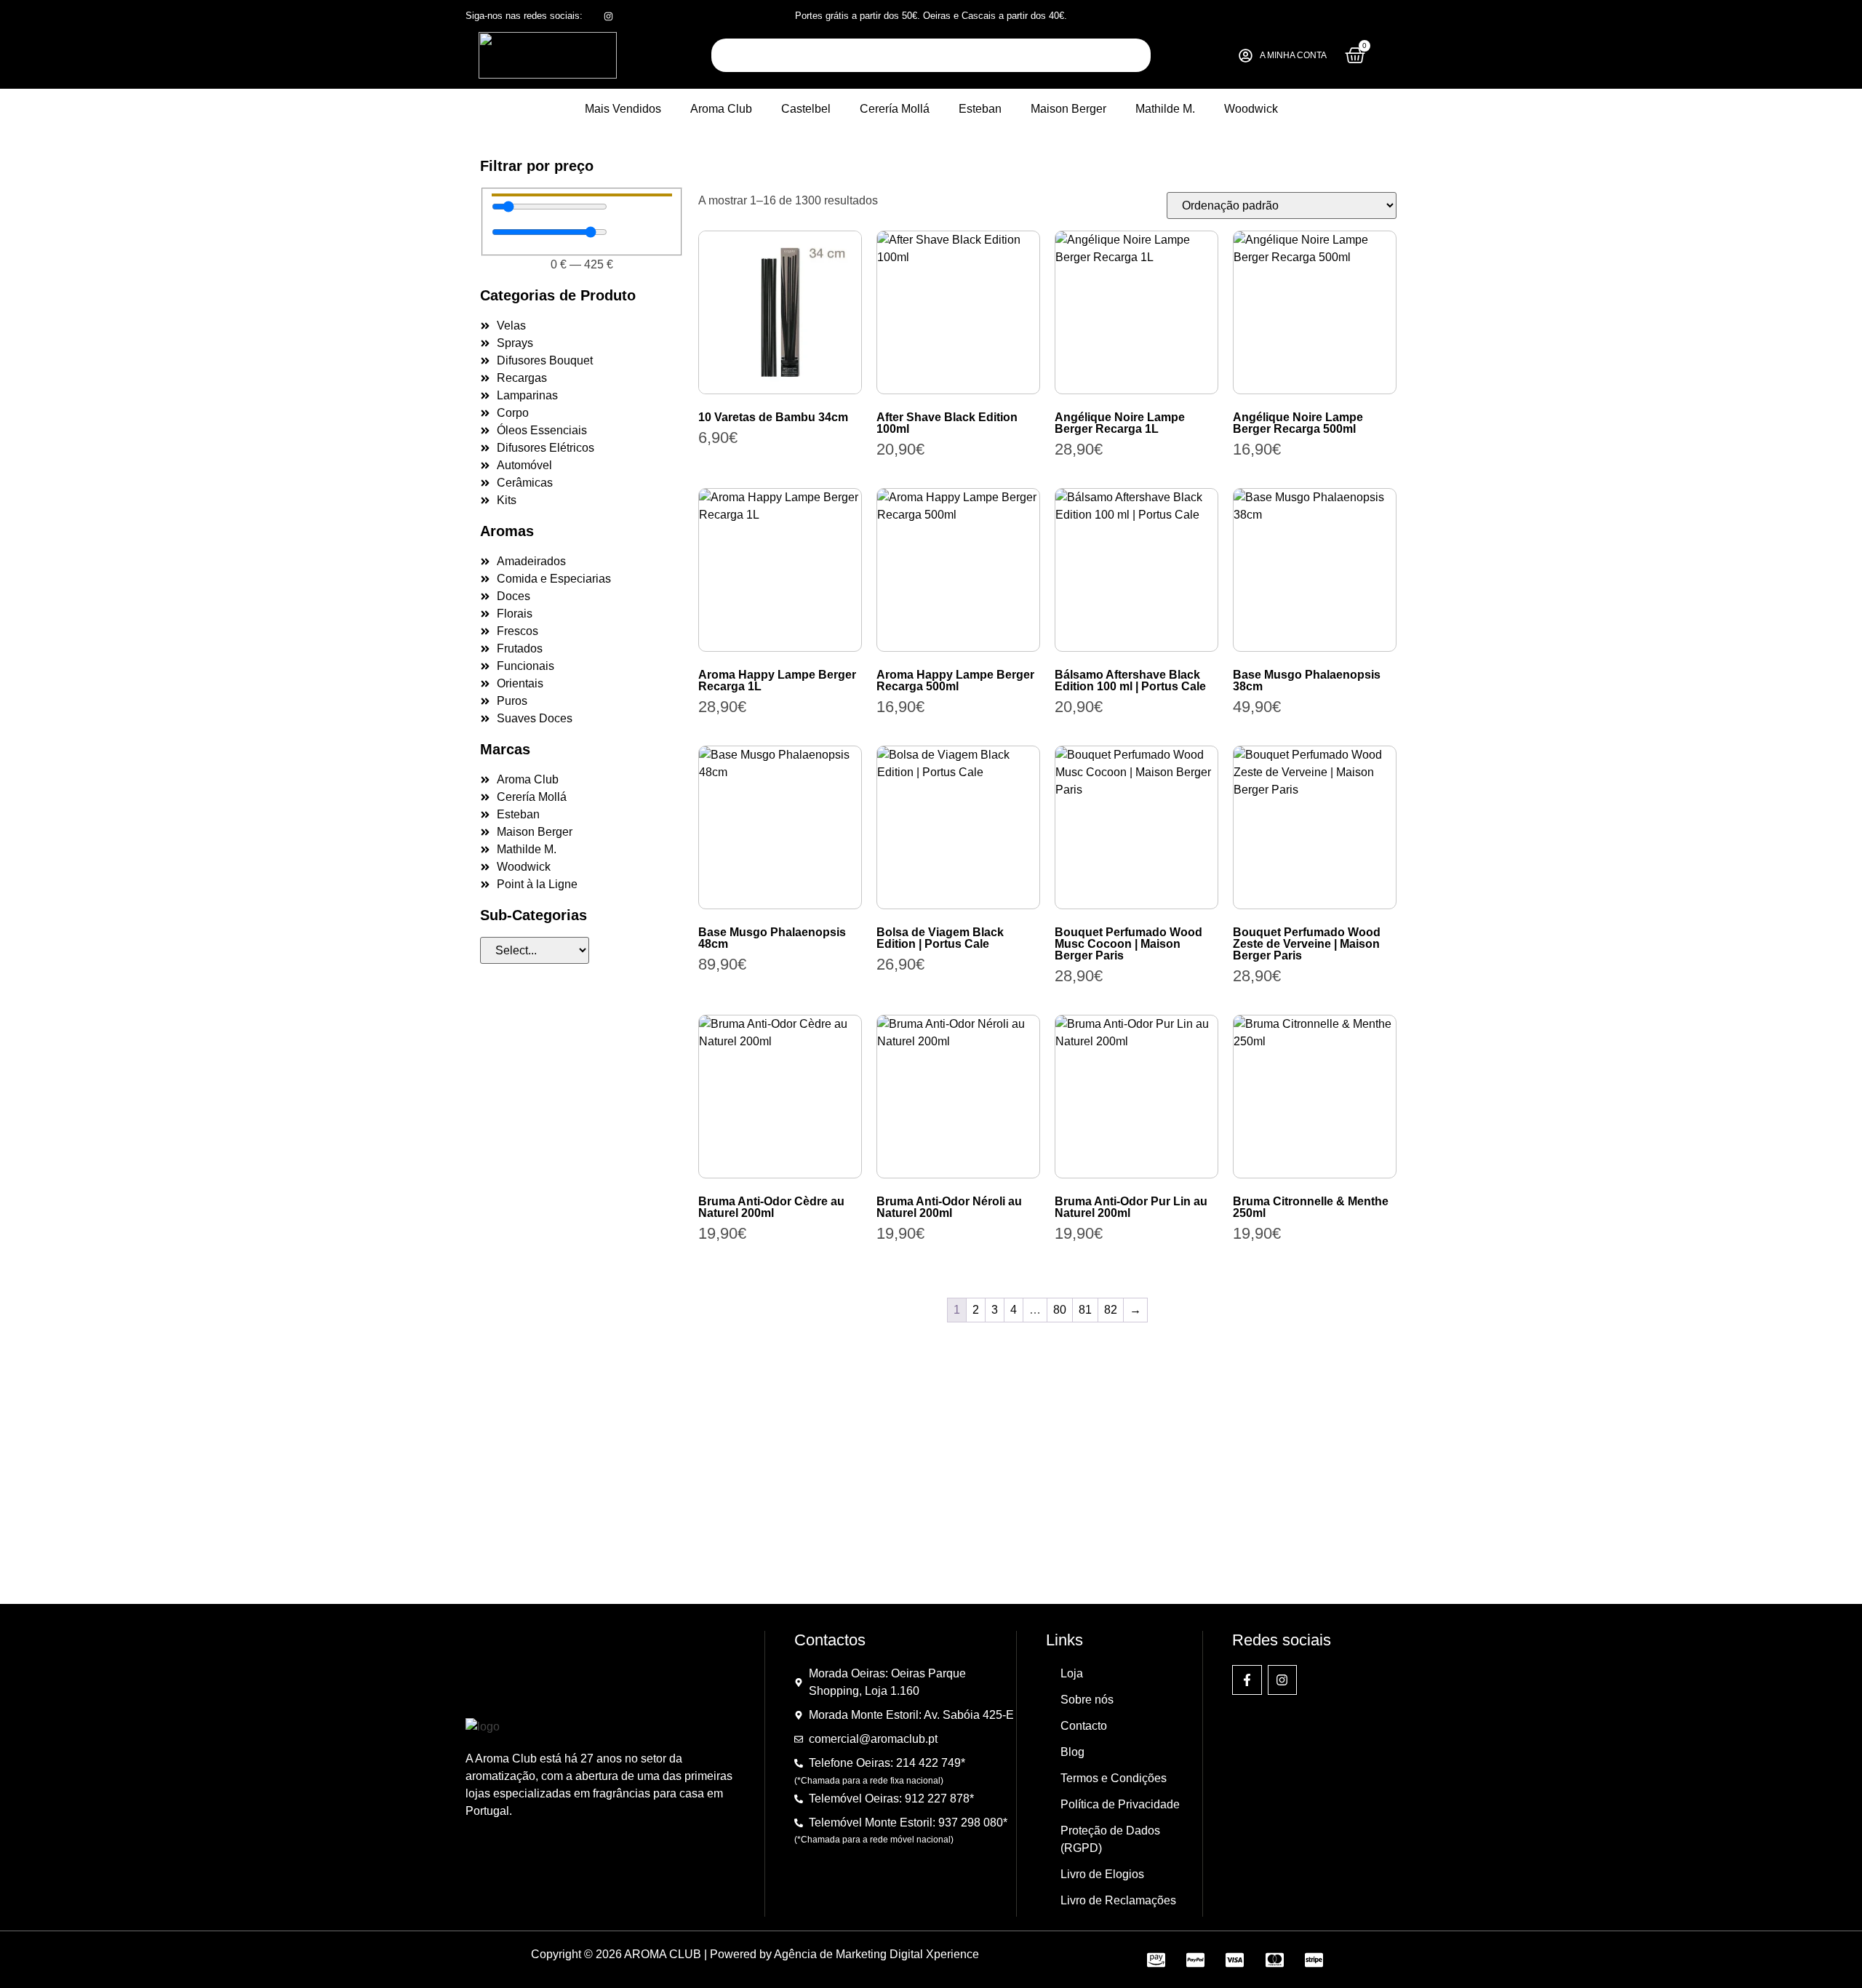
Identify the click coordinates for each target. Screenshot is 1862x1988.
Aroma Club (721, 109)
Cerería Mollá (895, 109)
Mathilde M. (1165, 109)
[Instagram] (1283, 1680)
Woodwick (1251, 109)
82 (1111, 1310)
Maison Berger (1068, 109)
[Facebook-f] (1247, 1680)
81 (1085, 1310)
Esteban (980, 109)
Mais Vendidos (623, 109)
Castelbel (806, 109)
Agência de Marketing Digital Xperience (876, 1954)
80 (1060, 1310)
